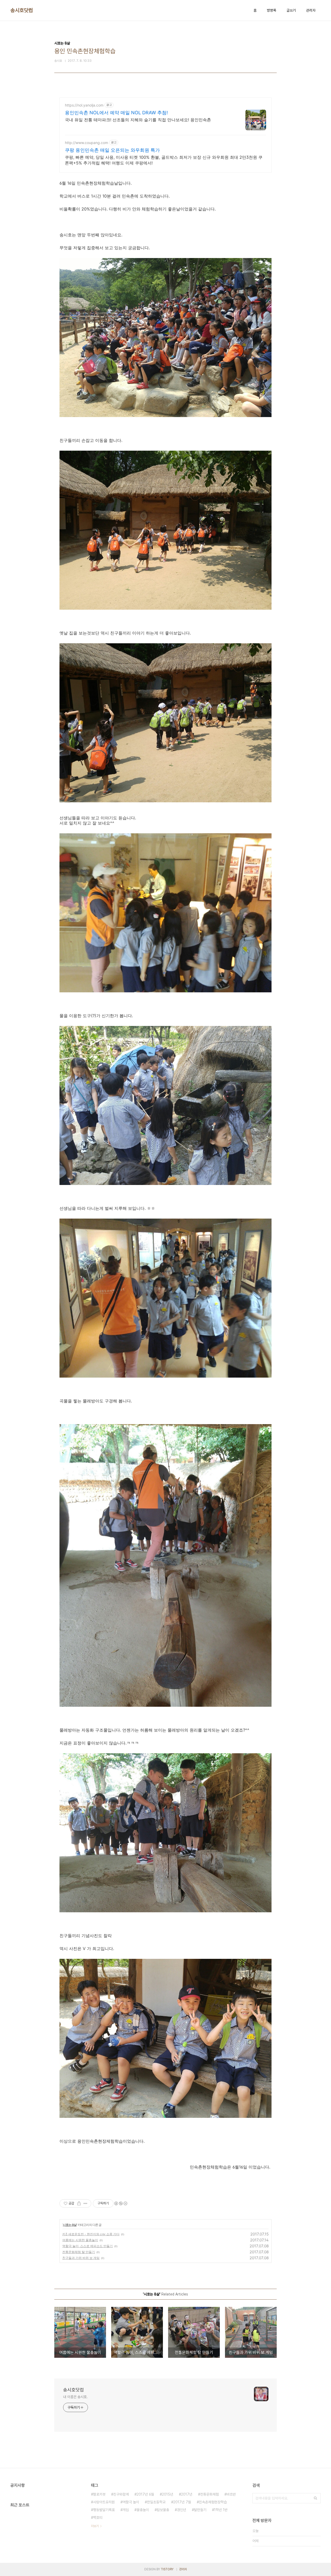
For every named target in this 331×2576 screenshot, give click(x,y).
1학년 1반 (221, 2510)
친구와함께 (121, 2494)
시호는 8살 (70, 2225)
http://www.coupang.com (86, 143)
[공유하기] (79, 2203)
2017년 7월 (182, 2502)
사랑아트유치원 (104, 2502)
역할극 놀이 (131, 2502)
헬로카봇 (99, 2494)
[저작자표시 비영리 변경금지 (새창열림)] (121, 2203)
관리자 (311, 10)
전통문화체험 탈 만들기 (79, 2252)
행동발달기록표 (104, 2510)
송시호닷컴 (22, 10)
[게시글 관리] (85, 2203)
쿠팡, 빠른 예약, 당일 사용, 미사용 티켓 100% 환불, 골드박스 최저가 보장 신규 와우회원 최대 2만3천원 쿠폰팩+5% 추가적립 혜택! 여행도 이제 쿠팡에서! (164, 160)
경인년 (182, 2510)
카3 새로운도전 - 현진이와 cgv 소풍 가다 (91, 2234)
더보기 (95, 2526)
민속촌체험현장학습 (213, 2502)
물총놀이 (143, 2510)
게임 (126, 2510)
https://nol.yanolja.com (84, 105)
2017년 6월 (145, 2494)
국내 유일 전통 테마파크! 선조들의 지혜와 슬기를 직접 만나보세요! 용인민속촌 (138, 120)
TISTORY (167, 2569)
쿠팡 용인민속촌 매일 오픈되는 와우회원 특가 (112, 150)
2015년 (168, 2494)
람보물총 (163, 2510)
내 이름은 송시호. (75, 2397)
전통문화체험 (209, 2494)
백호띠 (98, 2518)
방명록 (272, 10)
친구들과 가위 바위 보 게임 (81, 2258)
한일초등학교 (156, 2502)
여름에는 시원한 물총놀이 (80, 2240)
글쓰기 (291, 10)
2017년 (187, 2494)
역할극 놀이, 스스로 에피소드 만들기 (88, 2246)
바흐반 (231, 2494)
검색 (315, 2498)
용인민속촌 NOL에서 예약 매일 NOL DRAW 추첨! (116, 113)
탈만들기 (200, 2510)
